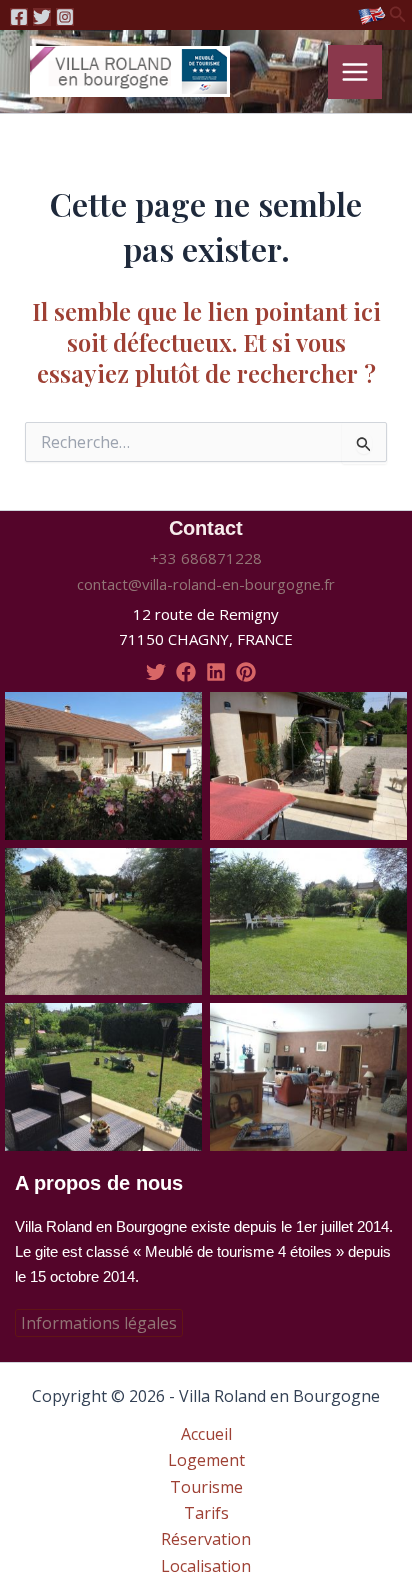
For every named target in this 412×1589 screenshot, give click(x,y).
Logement (206, 1460)
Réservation (206, 1539)
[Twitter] (42, 17)
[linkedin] (216, 672)
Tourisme (206, 1487)
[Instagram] (65, 17)
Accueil (206, 1434)
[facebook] (186, 672)
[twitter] (156, 672)
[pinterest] (246, 672)
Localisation (206, 1566)
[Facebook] (19, 17)
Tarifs (206, 1513)
